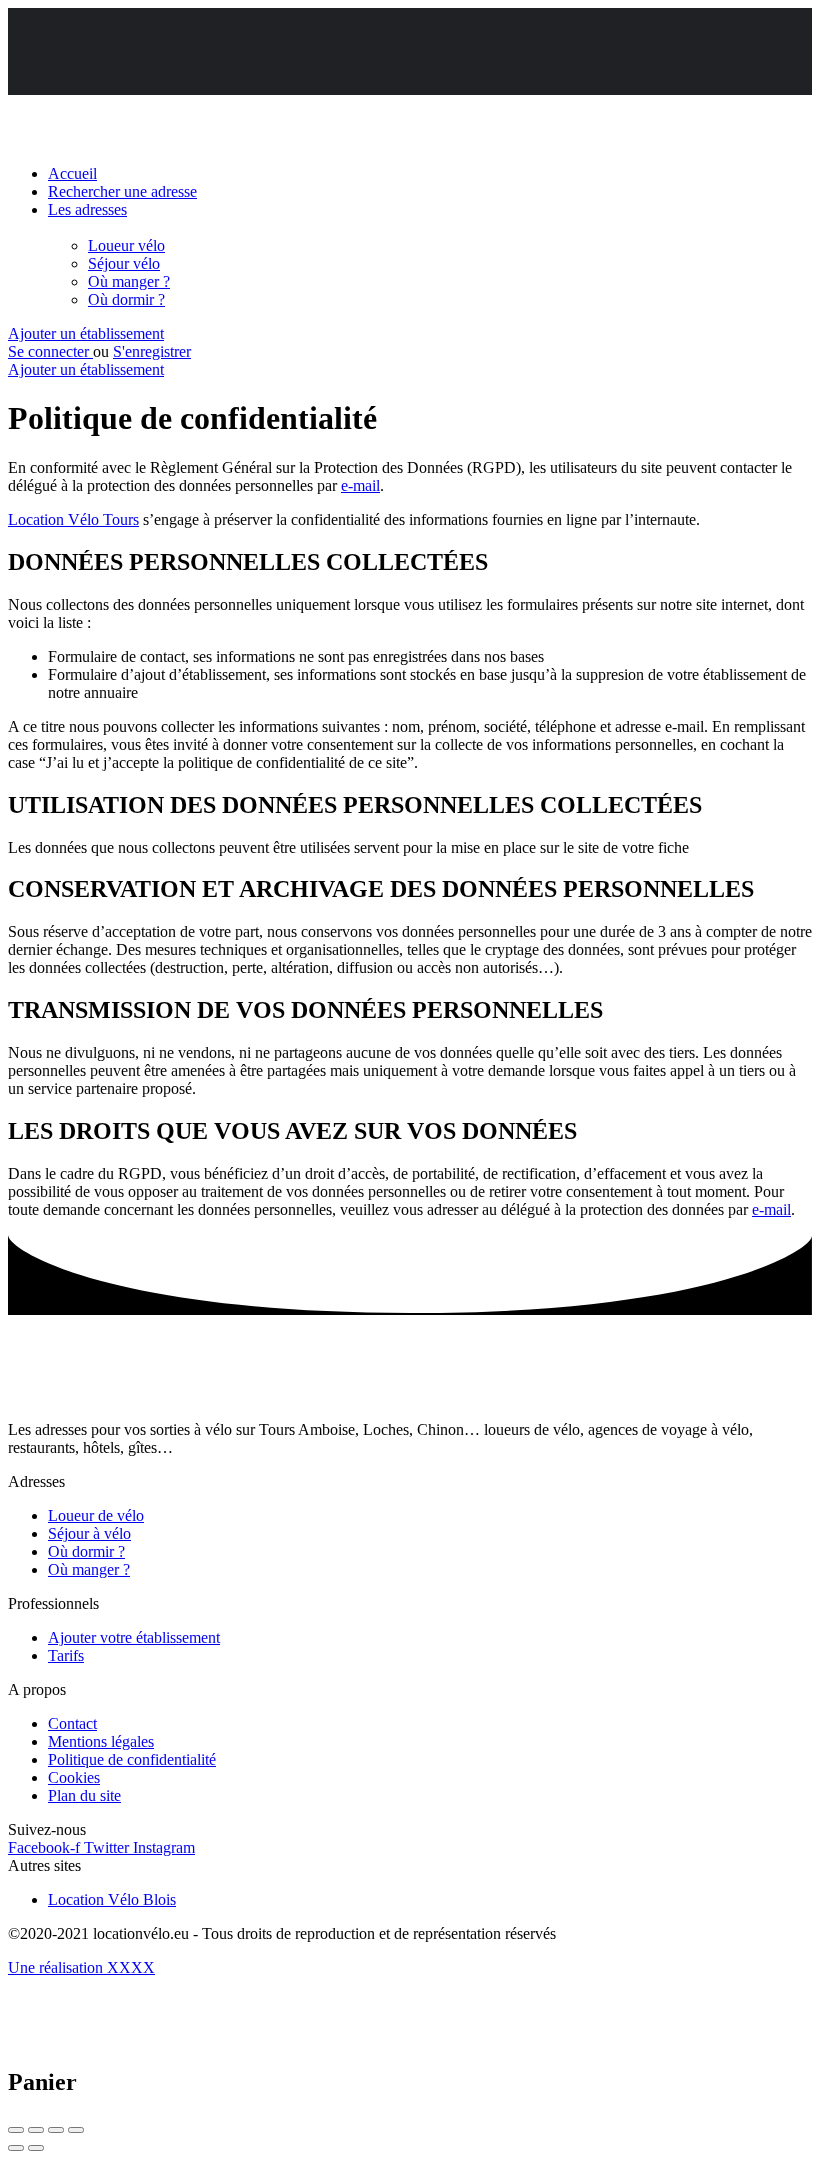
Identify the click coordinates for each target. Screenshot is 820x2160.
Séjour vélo (124, 263)
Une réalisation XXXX (81, 1967)
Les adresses (87, 209)
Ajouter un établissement (86, 333)
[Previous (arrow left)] (16, 2148)
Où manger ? (129, 281)
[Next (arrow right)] (36, 2148)
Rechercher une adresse (122, 191)
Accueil (72, 173)
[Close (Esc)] (16, 2130)
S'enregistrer (152, 351)
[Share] (36, 2130)
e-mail (360, 485)
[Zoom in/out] (76, 2130)
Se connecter (50, 351)
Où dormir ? (126, 299)
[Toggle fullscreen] (56, 2130)
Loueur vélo (126, 245)
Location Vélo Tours (73, 519)
